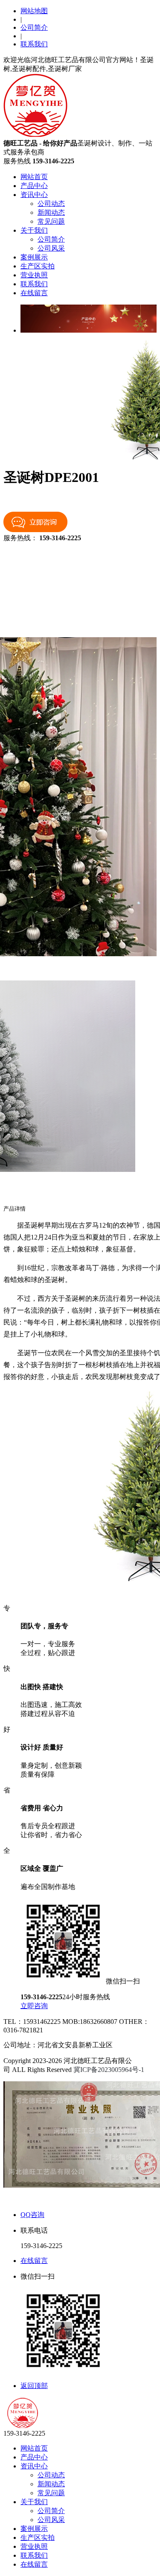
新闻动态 (51, 212)
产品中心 (34, 186)
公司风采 (51, 248)
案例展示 (34, 257)
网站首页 (34, 177)
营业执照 (34, 275)
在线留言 (34, 293)
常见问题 (51, 221)
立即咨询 (34, 2006)
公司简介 (34, 27)
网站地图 (34, 11)
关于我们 (34, 230)
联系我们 (34, 44)
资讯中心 (34, 195)
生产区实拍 (38, 266)
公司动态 (51, 204)
